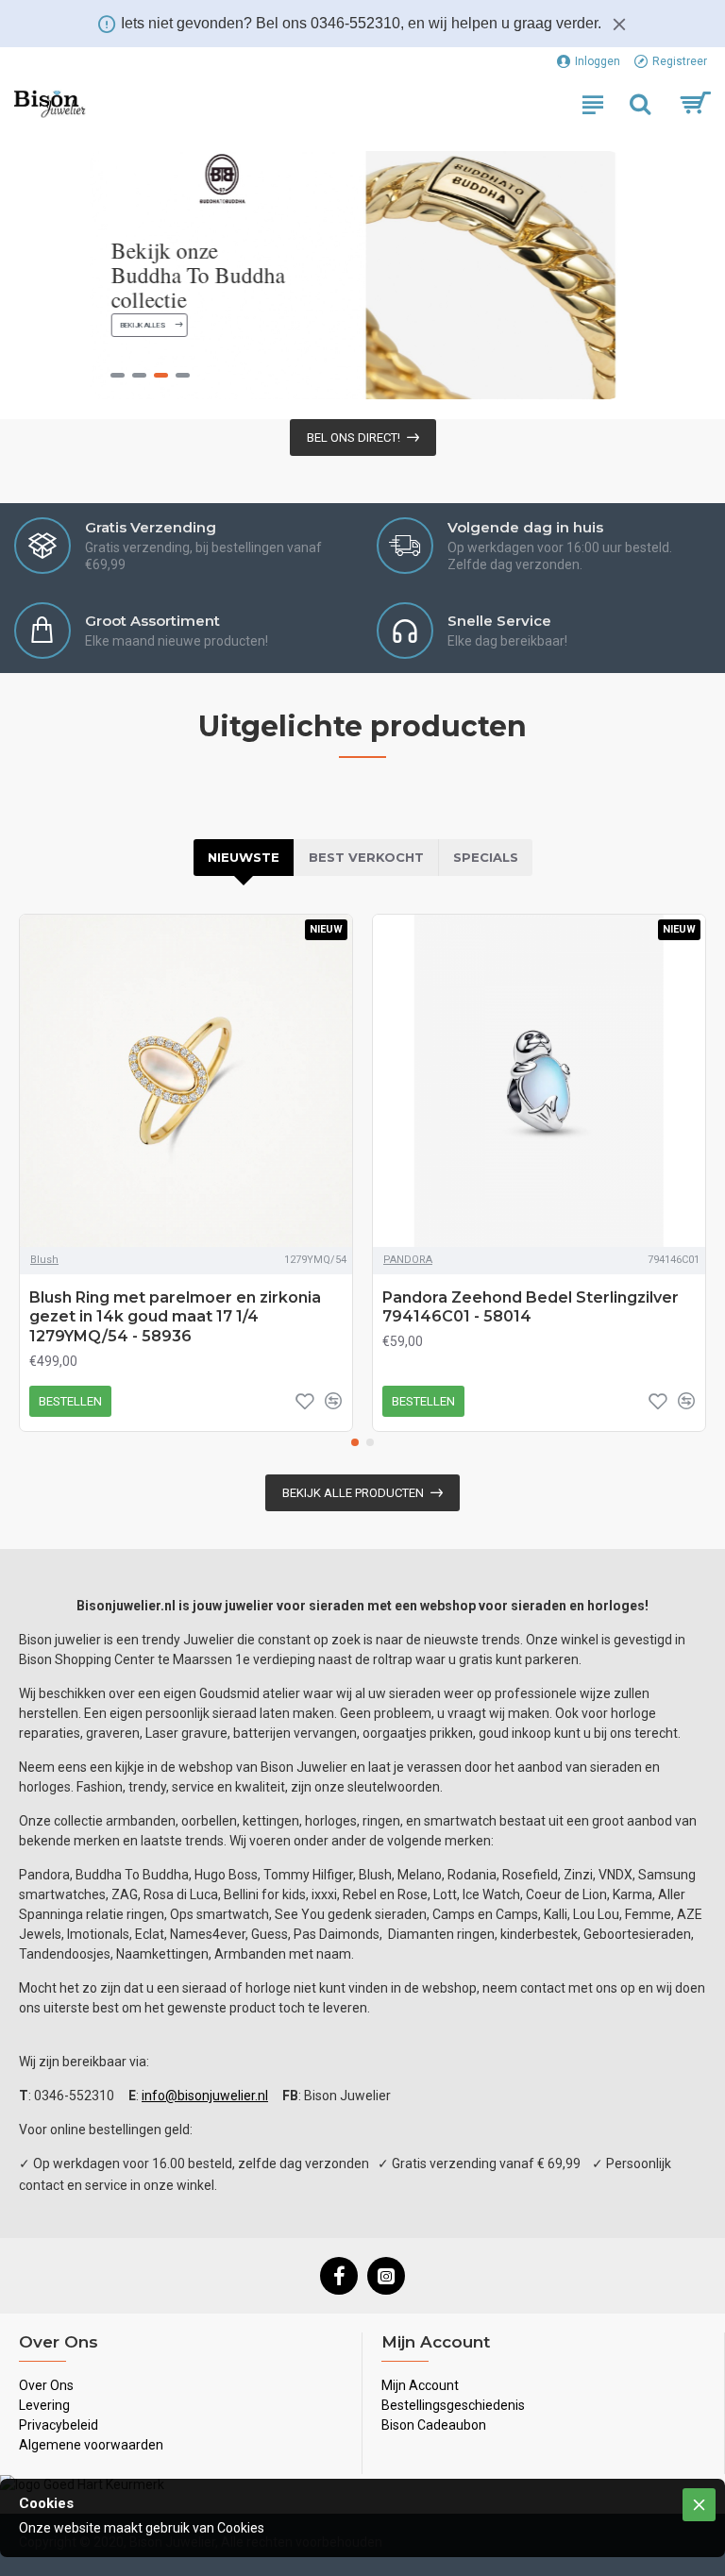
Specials (486, 857)
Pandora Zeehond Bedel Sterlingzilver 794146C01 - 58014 (531, 1307)
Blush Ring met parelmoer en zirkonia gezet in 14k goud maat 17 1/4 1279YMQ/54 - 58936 (175, 1317)
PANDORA (408, 1260)
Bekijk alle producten (353, 1493)
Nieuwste (244, 857)
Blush (44, 1260)
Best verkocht (366, 857)
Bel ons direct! (354, 438)
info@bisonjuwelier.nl (205, 2096)
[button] (355, 1442)
